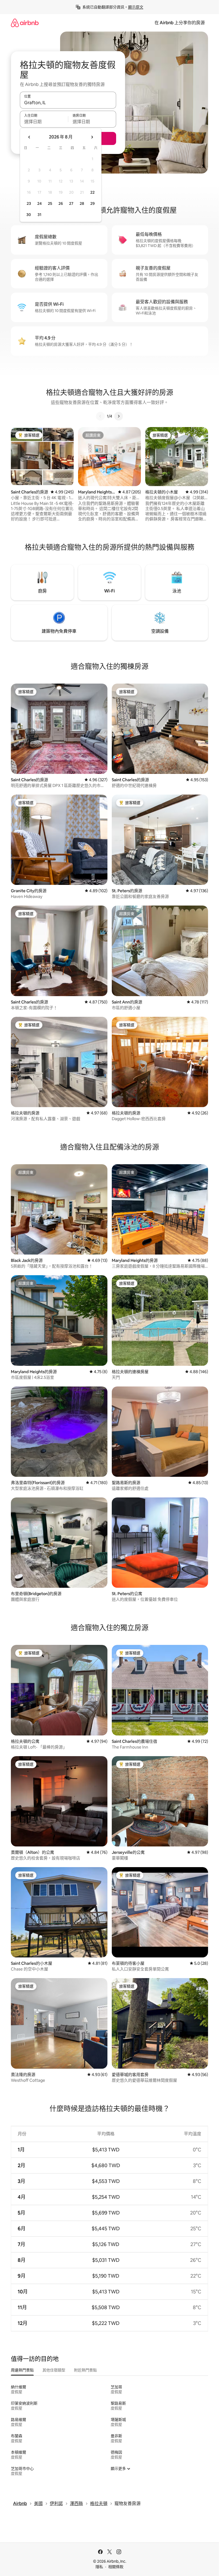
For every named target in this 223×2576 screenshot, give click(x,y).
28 (82, 203)
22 (92, 192)
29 (92, 203)
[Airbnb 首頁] (25, 23)
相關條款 (116, 2567)
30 (29, 215)
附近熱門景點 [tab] (85, 2370)
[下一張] (119, 416)
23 (29, 203)
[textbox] (44, 122)
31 (39, 215)
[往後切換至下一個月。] (92, 137)
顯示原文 (136, 7)
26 (61, 203)
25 (50, 203)
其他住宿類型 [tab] (54, 2370)
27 (71, 203)
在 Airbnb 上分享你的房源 (180, 23)
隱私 (99, 2567)
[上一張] (100, 416)
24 (39, 203)
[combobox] (68, 103)
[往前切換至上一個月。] (29, 137)
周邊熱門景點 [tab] (22, 2370)
